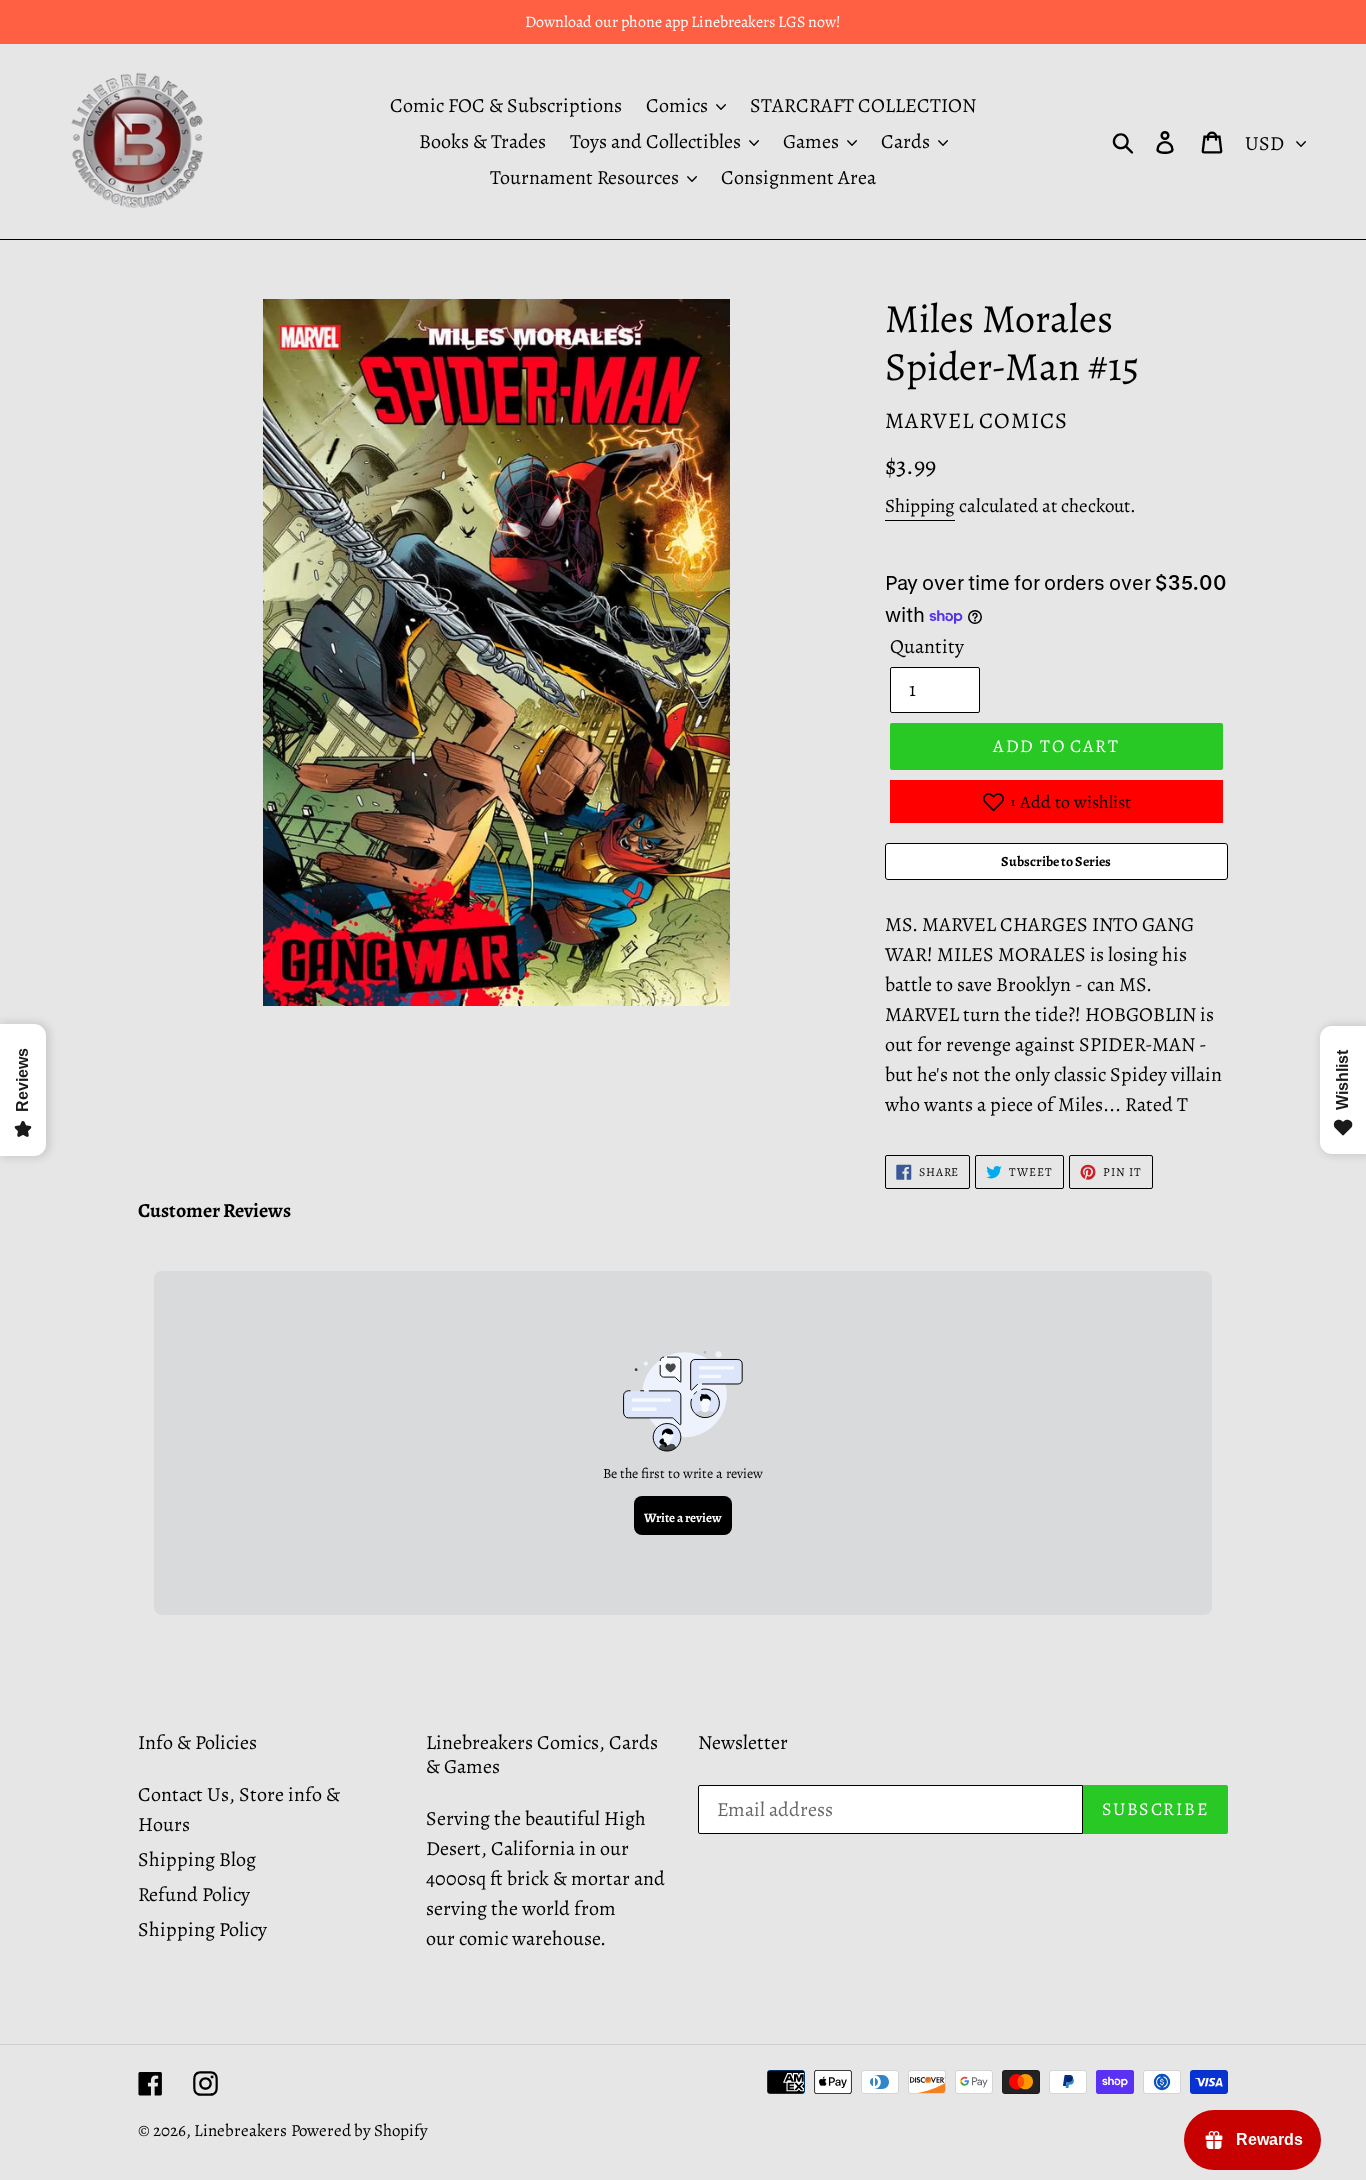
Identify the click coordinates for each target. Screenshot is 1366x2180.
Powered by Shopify (359, 2130)
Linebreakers (240, 2130)
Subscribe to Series (1056, 861)
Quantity (927, 646)
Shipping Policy (202, 1929)
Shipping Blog (197, 1859)
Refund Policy (194, 1894)
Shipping (920, 506)
